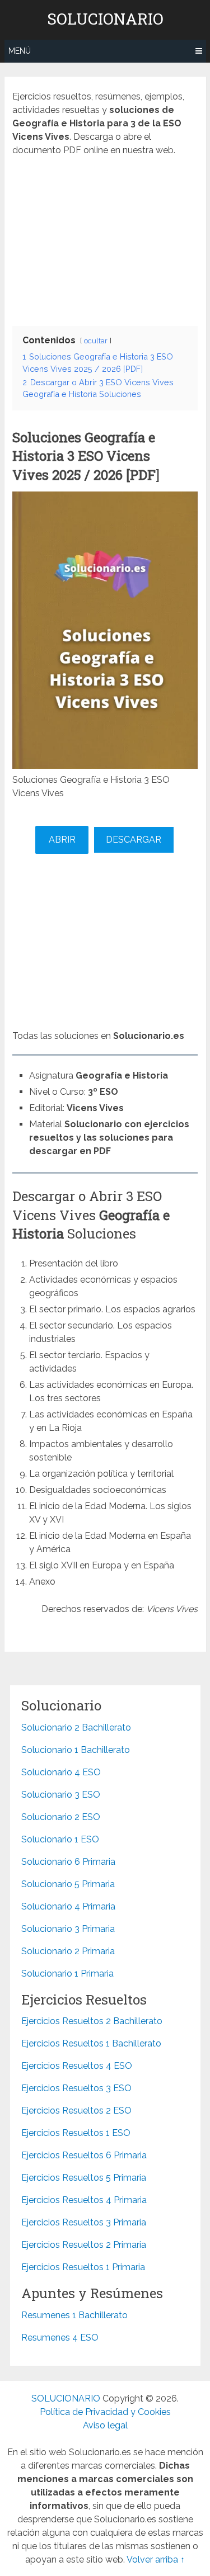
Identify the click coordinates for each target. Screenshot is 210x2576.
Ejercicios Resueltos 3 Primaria (84, 2222)
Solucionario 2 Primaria (68, 1951)
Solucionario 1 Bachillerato (76, 1750)
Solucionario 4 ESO (61, 1772)
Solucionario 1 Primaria (67, 1974)
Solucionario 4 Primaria (68, 1906)
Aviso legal (105, 2425)
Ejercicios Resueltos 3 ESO (76, 2088)
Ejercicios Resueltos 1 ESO (76, 2133)
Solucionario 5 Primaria (68, 1884)
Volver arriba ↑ (156, 2560)
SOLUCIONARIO (105, 19)
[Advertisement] (105, 238)
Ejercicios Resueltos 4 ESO (77, 2066)
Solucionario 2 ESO (61, 1817)
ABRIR (62, 840)
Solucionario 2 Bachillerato (76, 1727)
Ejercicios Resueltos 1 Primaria (83, 2267)
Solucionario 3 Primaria (68, 1929)
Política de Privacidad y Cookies (105, 2412)
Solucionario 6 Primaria (68, 1862)
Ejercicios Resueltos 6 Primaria (84, 2155)
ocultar (96, 341)
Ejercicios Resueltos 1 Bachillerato (91, 2043)
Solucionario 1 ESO (60, 1839)
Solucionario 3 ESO (61, 1795)
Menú (20, 51)
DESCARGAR (134, 840)
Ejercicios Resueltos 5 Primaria (84, 2178)
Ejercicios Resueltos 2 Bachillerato (92, 2021)
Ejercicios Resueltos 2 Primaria (84, 2245)
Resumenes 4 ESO (60, 2338)
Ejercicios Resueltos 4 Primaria (84, 2200)
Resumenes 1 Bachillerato (74, 2315)
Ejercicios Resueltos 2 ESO (76, 2111)
